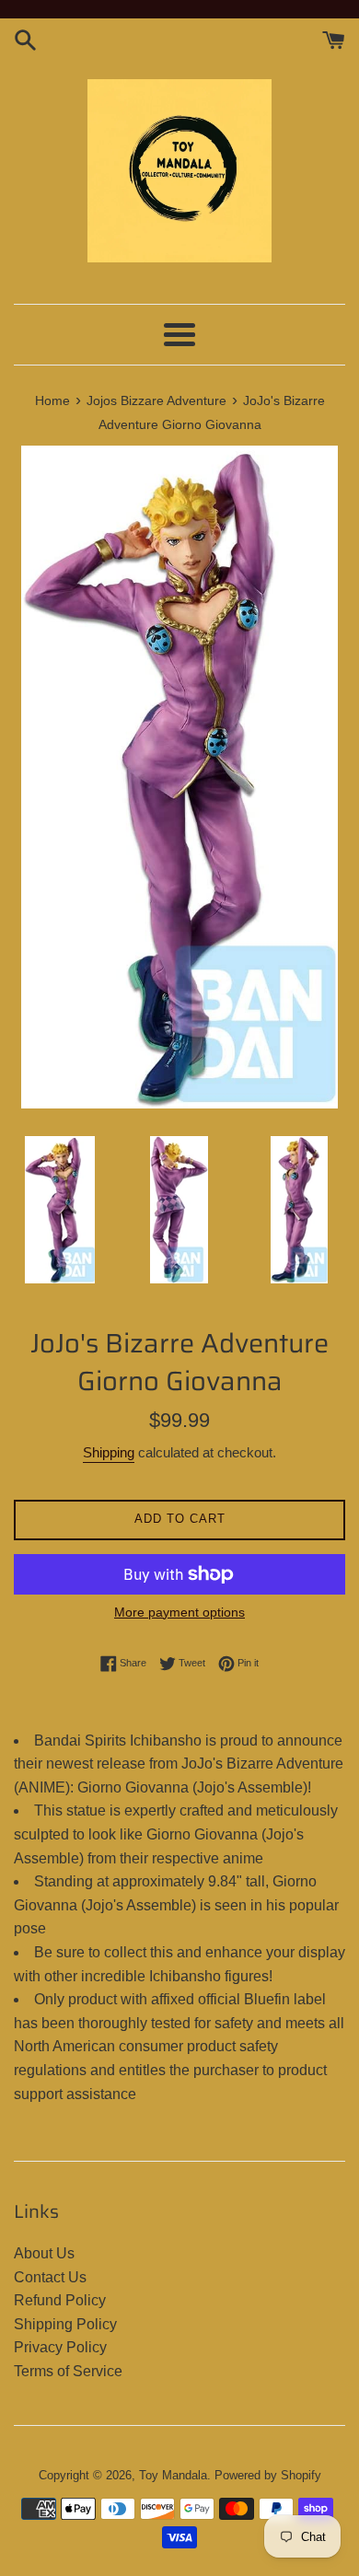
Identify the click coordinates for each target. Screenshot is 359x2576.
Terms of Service (68, 2371)
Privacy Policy (60, 2347)
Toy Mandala (173, 2475)
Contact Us (50, 2277)
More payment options (179, 1612)
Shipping (109, 1452)
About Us (44, 2253)
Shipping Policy (65, 2324)
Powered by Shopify (268, 2475)
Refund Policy (60, 2300)
